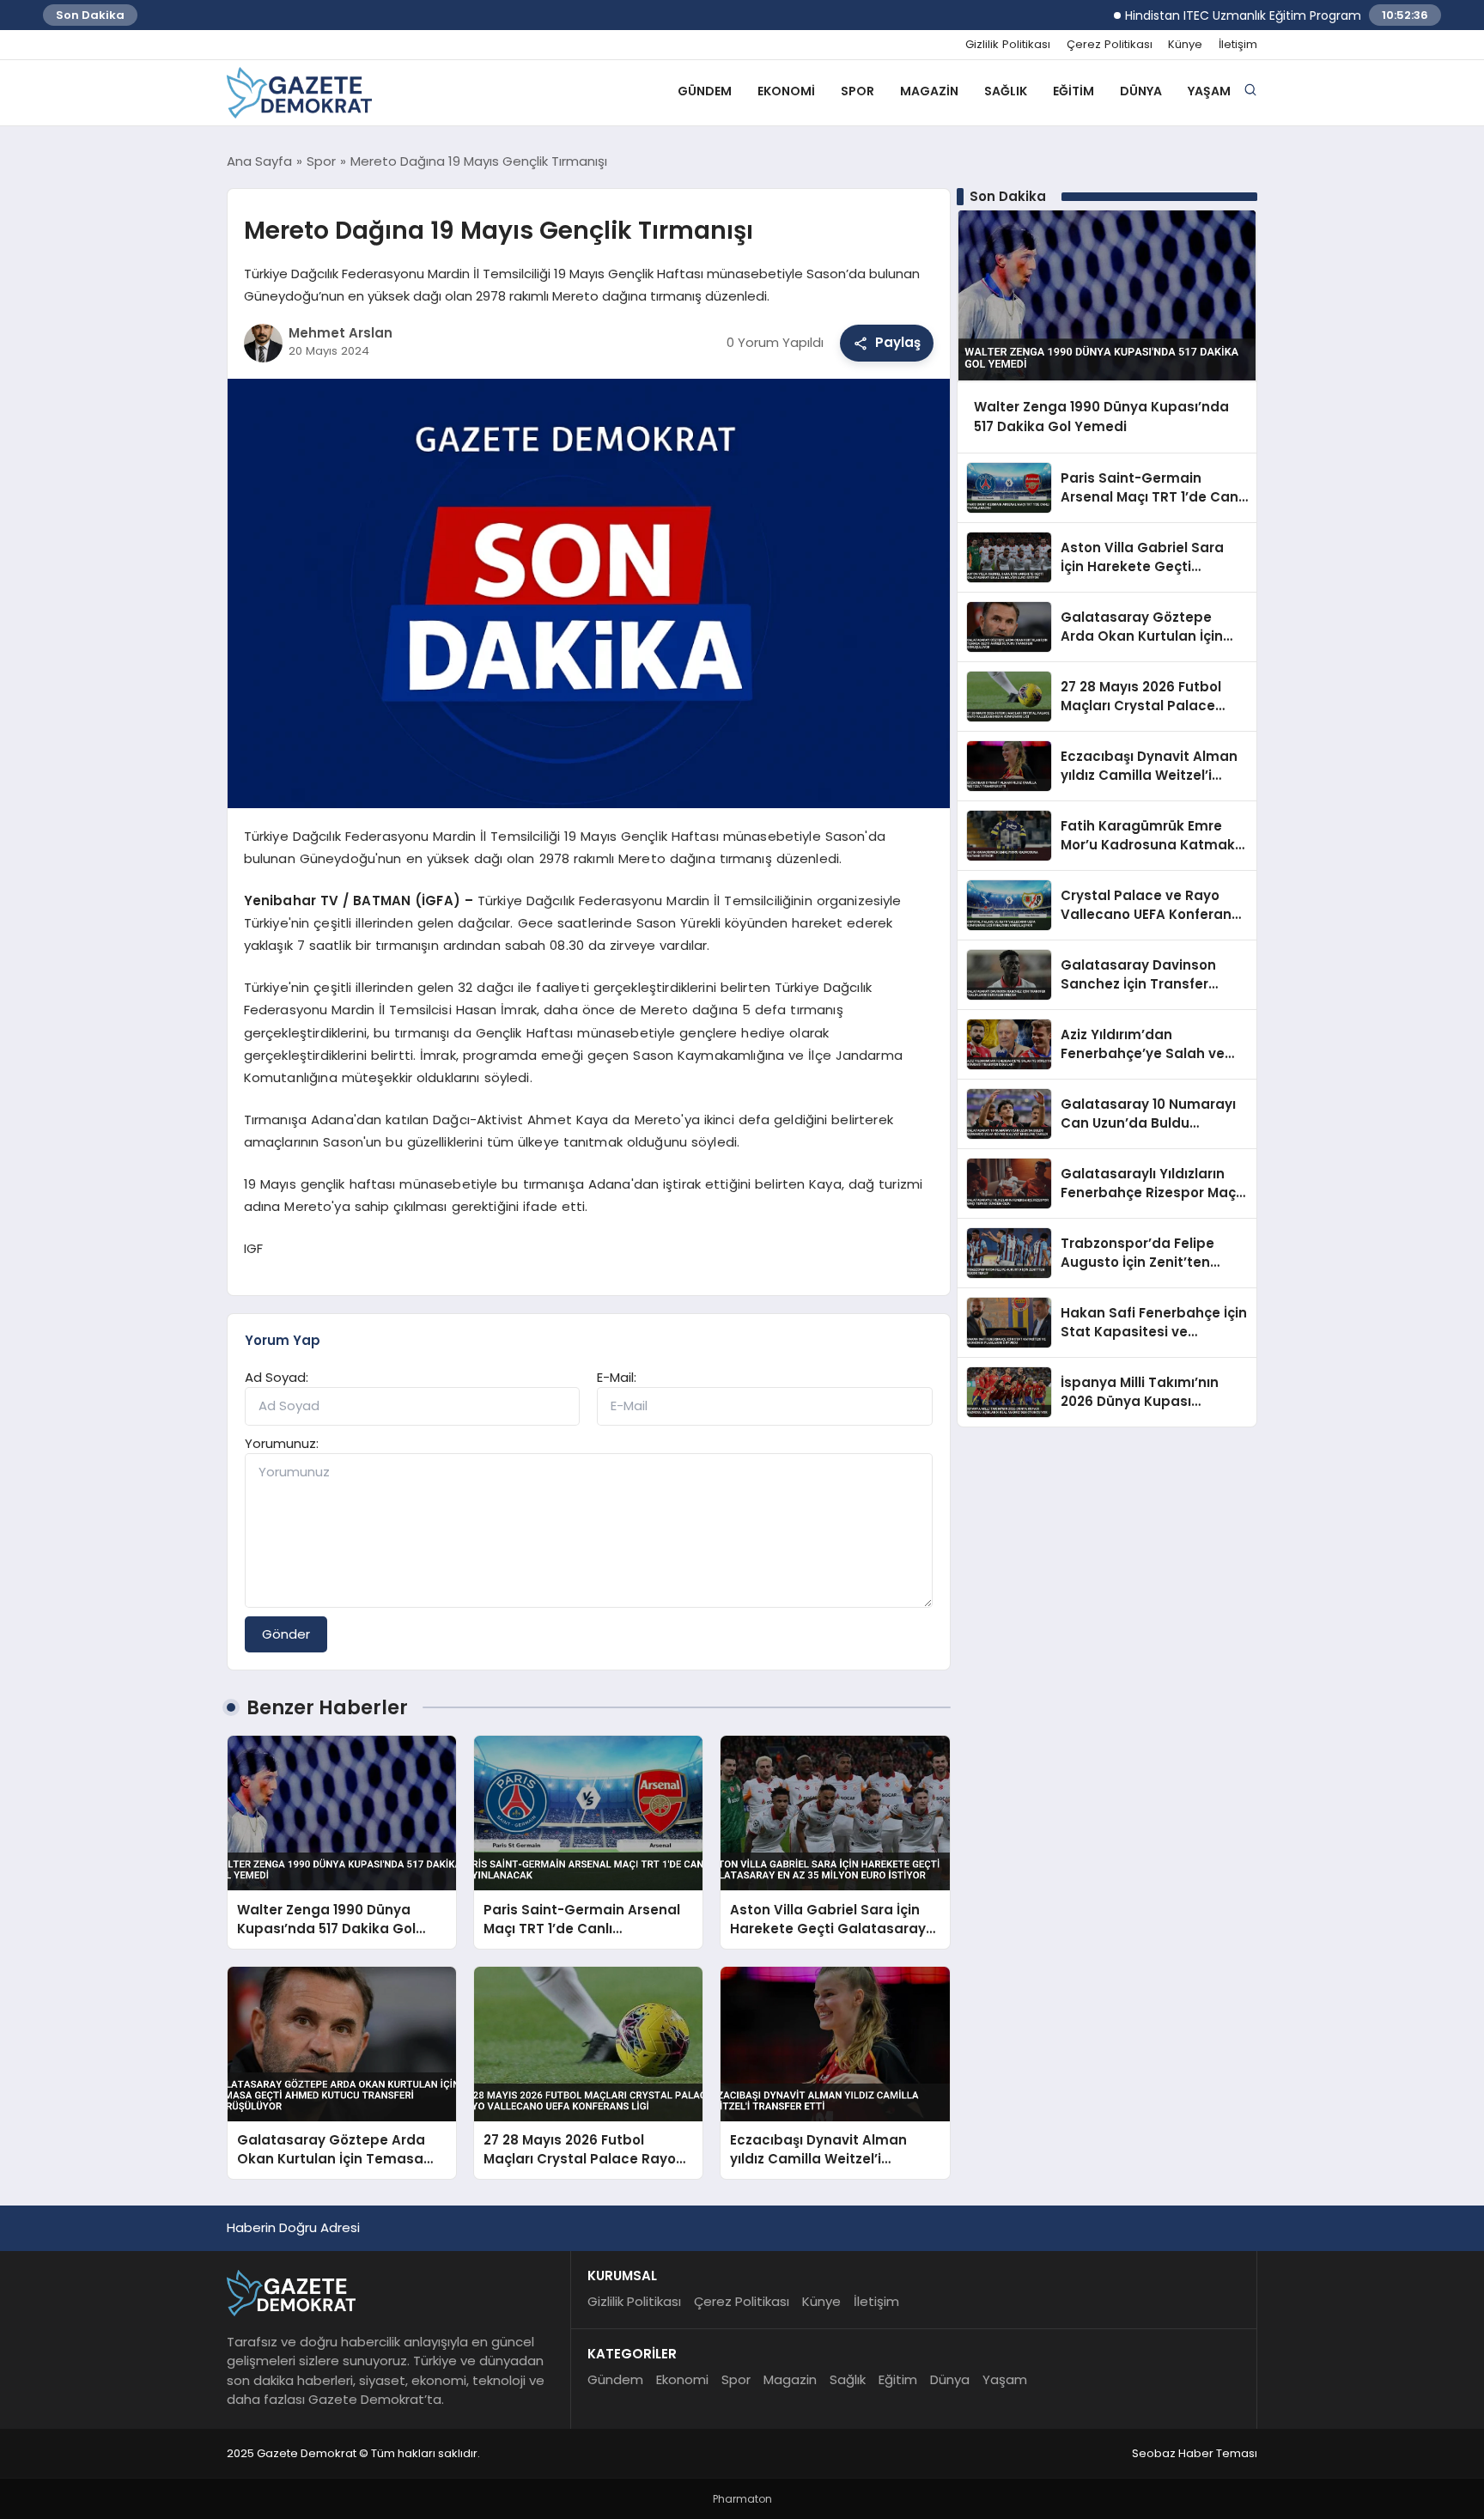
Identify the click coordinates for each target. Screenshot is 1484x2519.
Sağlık (1006, 91)
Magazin (929, 91)
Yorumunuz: (282, 1443)
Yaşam (1209, 91)
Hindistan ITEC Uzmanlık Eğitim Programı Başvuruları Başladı (1248, 15)
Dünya (1141, 91)
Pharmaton (742, 2499)
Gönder (286, 1634)
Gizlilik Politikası (1008, 45)
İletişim (1238, 45)
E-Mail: (617, 1377)
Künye (1185, 45)
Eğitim (1073, 91)
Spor (858, 91)
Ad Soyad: (277, 1377)
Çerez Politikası (1110, 45)
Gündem (705, 91)
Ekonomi (786, 91)
